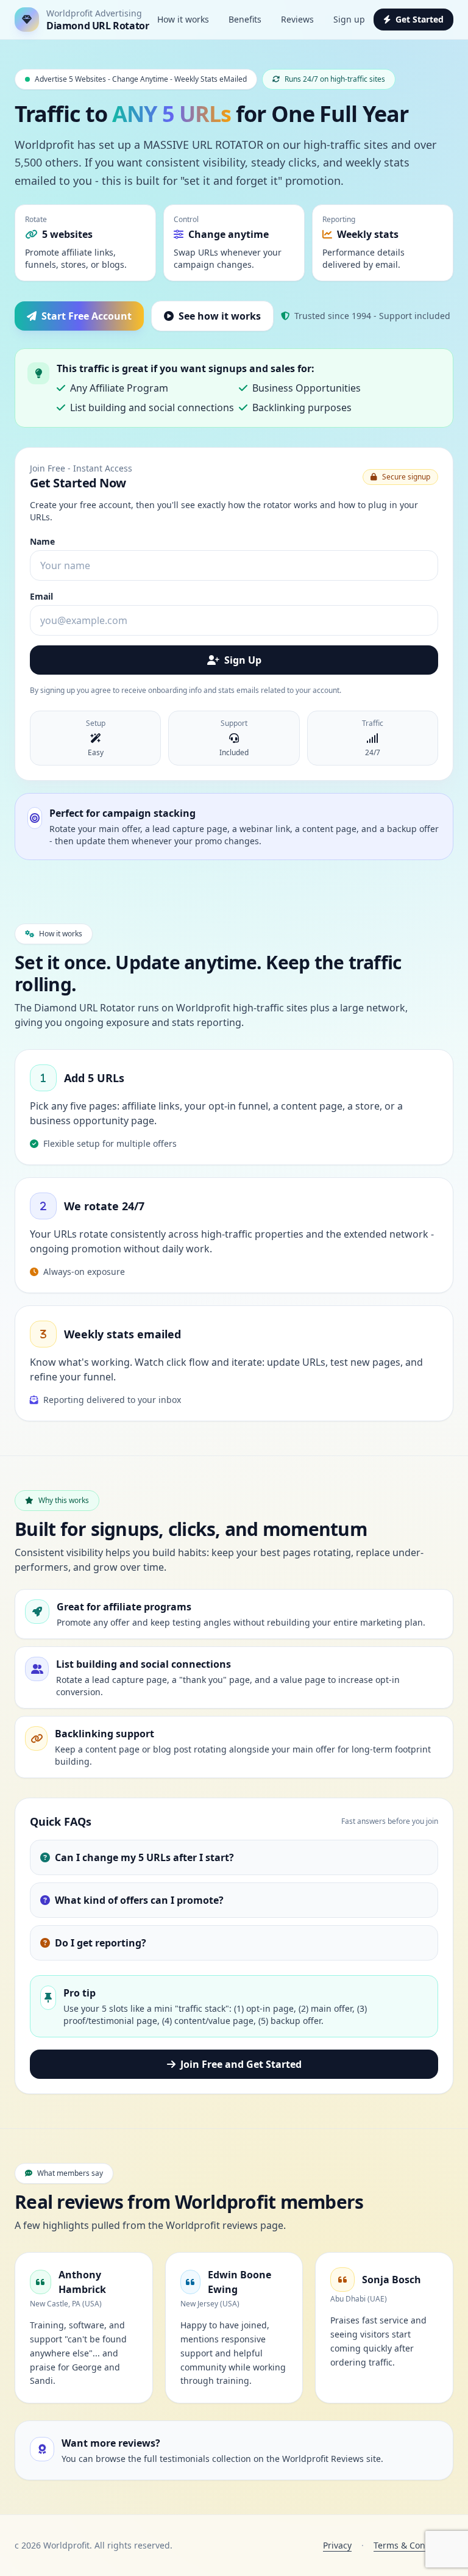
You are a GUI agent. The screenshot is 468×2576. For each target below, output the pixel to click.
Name (42, 541)
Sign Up (243, 660)
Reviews (297, 19)
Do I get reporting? (101, 1943)
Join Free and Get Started (241, 2064)
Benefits (245, 19)
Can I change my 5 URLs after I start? (144, 1857)
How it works (183, 19)
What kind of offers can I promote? (139, 1900)
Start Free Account (87, 316)
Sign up (349, 19)
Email (41, 596)
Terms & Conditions (413, 2545)
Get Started (420, 19)
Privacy (337, 2545)
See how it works (220, 316)
